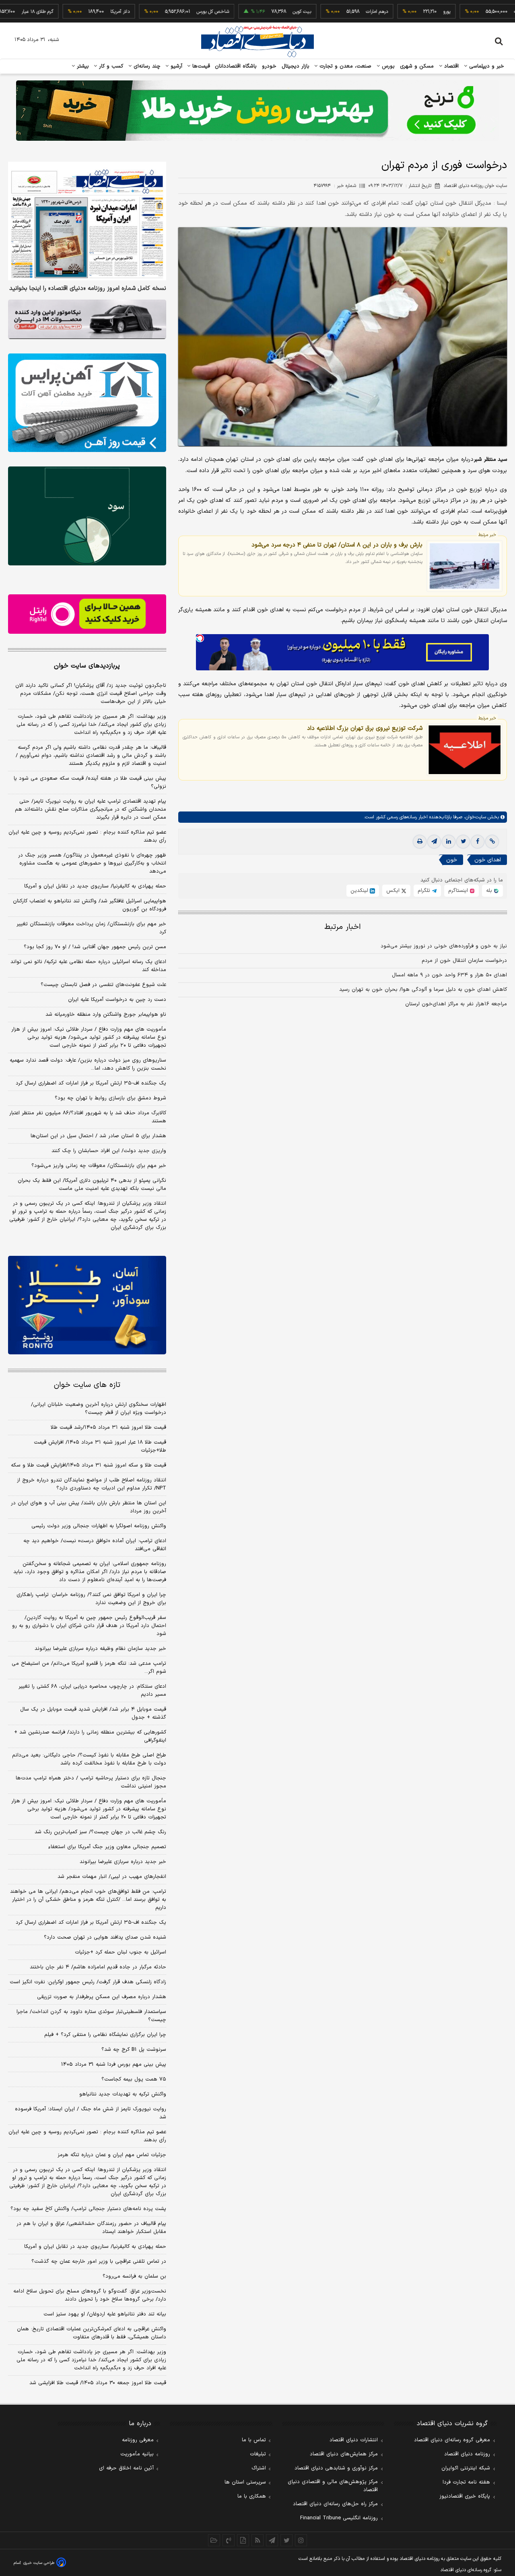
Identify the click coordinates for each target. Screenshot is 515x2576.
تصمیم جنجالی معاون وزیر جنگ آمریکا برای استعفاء (107, 1847)
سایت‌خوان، (474, 818)
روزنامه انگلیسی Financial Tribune (339, 2518)
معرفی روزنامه (138, 2440)
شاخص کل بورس (165, 12)
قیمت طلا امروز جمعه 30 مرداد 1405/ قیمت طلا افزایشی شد (98, 2383)
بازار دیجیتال (296, 66)
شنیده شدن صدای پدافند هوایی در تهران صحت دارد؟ (105, 1937)
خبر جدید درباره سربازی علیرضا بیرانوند (123, 1862)
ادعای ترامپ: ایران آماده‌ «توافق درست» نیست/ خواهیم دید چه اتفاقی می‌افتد (95, 1545)
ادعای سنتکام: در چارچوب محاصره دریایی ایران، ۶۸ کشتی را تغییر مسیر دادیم (92, 1691)
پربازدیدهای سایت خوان (87, 666)
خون (452, 860)
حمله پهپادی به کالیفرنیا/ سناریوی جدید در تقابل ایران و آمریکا (95, 886)
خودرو (269, 66)
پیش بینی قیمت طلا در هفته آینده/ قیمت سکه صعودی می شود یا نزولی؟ (90, 783)
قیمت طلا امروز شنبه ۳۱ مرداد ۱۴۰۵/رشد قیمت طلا (108, 1428)
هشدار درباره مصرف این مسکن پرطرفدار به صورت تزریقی (102, 1997)
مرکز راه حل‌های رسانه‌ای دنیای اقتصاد (335, 2504)
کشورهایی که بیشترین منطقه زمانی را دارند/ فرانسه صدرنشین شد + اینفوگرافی (90, 1736)
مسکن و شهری (417, 66)
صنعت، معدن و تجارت (345, 66)
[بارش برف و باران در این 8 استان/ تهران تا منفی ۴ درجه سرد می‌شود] (465, 566)
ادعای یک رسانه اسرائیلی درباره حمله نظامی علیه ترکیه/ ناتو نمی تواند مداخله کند (88, 966)
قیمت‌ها (200, 66)
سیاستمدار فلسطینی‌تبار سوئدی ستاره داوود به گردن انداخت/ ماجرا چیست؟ (91, 2016)
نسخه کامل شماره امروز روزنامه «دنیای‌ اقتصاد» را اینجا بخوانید (88, 289)
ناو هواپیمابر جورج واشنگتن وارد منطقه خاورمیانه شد (106, 1015)
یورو (399, 12)
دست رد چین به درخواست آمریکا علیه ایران (117, 1000)
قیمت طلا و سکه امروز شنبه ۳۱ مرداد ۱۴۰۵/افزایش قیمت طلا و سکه (89, 1465)
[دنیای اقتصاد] (257, 41)
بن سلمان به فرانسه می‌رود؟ (134, 2276)
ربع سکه (474, 12)
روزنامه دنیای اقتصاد (467, 2454)
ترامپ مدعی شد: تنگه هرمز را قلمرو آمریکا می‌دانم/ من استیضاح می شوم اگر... (89, 1668)
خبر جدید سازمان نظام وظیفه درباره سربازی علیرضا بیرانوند (100, 1649)
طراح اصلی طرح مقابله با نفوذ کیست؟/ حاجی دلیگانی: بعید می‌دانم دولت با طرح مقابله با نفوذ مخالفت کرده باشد (89, 1759)
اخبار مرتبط (343, 927)
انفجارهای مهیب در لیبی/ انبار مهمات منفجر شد (112, 1877)
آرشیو (175, 66)
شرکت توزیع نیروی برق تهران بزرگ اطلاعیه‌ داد (365, 728)
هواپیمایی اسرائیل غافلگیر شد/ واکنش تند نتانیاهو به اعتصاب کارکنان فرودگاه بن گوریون (90, 905)
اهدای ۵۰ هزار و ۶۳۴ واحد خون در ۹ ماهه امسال (449, 975)
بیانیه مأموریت (137, 2454)
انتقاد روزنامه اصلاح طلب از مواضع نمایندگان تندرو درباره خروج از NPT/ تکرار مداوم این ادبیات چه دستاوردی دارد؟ (92, 1484)
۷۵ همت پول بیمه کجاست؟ (134, 2079)
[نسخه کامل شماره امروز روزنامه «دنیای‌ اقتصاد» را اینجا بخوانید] (87, 221)
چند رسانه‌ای (146, 66)
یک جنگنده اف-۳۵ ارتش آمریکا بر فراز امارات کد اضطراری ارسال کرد (91, 1083)
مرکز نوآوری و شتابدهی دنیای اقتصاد (336, 2468)
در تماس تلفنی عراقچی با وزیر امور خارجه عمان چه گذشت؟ (99, 2262)
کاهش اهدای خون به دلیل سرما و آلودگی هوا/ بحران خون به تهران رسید (423, 990)
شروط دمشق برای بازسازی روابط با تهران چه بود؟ (110, 1098)
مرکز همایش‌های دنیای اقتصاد (344, 2454)
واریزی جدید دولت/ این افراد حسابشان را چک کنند (109, 1151)
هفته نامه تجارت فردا (466, 2482)
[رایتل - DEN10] (87, 614)
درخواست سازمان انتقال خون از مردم (464, 961)
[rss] (257, 2540)
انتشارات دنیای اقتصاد (354, 2440)
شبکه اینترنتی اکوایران (466, 2468)
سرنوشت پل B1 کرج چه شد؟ (134, 2050)
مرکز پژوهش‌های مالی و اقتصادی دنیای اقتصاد (333, 2486)
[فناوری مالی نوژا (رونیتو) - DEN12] (87, 1305)
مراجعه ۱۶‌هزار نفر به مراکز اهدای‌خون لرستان (456, 1004)
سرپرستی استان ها (245, 2482)
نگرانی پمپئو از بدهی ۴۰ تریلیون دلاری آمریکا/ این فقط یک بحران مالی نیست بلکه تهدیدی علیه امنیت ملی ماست (92, 1185)
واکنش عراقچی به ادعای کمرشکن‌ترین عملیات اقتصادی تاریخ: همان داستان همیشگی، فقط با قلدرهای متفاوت (92, 2333)
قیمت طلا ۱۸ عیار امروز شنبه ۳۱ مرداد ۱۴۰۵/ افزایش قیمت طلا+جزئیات (100, 1446)
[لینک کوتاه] (492, 842)
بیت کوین (254, 12)
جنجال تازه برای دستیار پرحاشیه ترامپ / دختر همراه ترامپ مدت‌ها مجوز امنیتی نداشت (91, 1782)
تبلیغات (258, 2454)
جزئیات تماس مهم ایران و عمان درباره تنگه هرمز (112, 2155)
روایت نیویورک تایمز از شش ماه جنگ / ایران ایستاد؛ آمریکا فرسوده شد (91, 2113)
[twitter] (463, 842)
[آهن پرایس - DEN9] (87, 403)
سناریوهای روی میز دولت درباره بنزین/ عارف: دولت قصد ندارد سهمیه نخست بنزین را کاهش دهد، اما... (88, 1064)
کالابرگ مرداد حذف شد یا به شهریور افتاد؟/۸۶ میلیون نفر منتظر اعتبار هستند (88, 1117)
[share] (243, 2540)
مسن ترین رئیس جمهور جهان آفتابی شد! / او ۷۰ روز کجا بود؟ (95, 947)
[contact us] (229, 2540)
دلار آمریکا (72, 12)
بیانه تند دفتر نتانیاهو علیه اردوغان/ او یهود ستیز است (105, 2314)
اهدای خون (488, 860)
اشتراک (259, 2468)
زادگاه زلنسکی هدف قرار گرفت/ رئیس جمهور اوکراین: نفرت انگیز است (88, 1982)
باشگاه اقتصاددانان (236, 66)
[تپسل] (200, 638)
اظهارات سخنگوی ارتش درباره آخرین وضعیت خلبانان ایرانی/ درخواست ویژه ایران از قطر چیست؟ (99, 1409)
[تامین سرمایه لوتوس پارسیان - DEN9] (87, 516)
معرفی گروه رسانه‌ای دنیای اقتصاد (452, 2440)
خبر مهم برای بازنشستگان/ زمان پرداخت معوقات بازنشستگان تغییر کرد (91, 928)
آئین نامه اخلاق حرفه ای (126, 2468)
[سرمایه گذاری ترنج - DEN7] (257, 111)
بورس (387, 66)
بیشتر (82, 66)
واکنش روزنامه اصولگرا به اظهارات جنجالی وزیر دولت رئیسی (99, 1526)
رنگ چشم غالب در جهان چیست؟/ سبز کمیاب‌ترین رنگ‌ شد (100, 1832)
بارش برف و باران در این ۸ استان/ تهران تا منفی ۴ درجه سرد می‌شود (337, 545)
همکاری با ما (252, 2496)
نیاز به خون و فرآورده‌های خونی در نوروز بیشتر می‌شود (444, 946)
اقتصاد (451, 66)
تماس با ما (254, 2440)
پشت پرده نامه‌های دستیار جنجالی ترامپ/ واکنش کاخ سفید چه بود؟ (88, 2209)
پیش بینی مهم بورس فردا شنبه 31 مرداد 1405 (114, 2064)
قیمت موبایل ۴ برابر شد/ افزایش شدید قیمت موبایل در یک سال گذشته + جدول (93, 1713)
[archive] (214, 2540)
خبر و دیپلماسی (486, 66)
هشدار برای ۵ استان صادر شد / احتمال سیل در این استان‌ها (98, 1136)
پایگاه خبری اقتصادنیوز (465, 2496)
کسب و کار (110, 66)
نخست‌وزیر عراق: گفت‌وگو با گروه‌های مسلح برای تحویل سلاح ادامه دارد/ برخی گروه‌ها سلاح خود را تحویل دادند (90, 2295)
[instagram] (301, 2540)
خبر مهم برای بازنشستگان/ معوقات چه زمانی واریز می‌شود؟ (99, 1166)
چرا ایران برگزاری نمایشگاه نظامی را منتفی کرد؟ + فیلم (105, 2035)
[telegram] (434, 842)
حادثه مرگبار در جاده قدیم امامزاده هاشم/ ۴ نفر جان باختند (98, 1967)
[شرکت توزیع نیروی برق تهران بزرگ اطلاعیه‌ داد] (465, 750)
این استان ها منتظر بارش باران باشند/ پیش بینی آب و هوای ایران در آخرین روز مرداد (89, 1507)
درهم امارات (329, 12)
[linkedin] (449, 842)
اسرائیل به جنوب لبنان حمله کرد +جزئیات (121, 1952)
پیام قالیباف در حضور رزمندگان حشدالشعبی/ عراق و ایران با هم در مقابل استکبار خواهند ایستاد (91, 2228)
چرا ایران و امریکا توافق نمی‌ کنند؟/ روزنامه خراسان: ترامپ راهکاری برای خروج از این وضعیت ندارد (91, 1599)
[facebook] (478, 842)
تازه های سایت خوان (87, 1385)
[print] (420, 842)
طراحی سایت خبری (39, 2563)
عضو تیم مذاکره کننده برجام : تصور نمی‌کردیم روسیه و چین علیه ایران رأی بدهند (87, 836)
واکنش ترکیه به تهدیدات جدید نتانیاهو (123, 2094)
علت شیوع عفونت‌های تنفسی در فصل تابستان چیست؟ (103, 985)
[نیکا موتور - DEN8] (87, 319)
